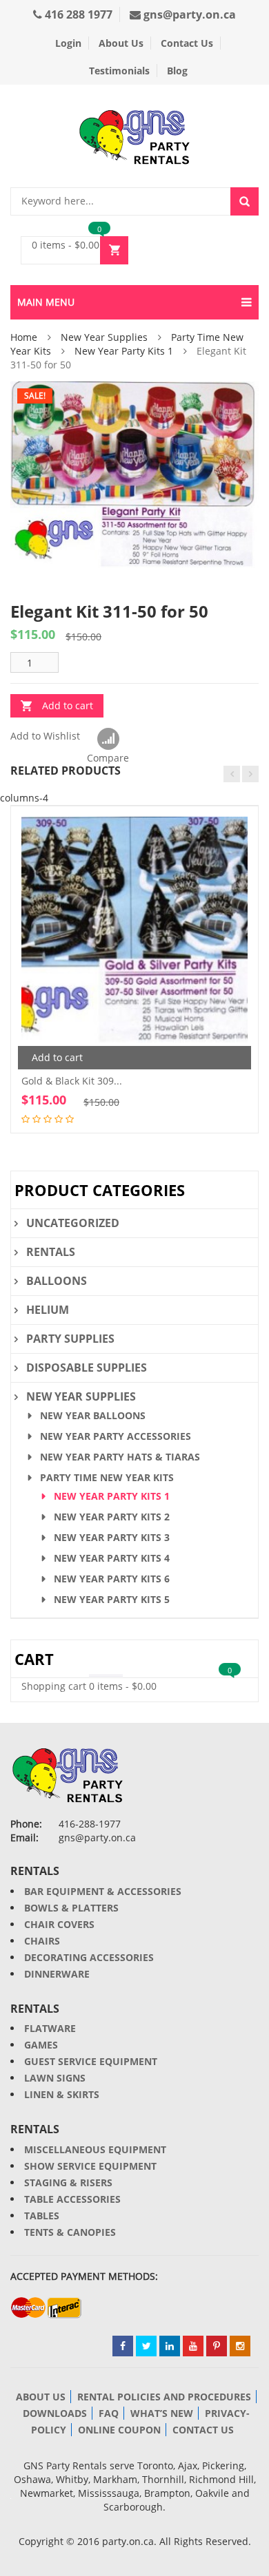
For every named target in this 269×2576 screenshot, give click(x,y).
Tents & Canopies (70, 2232)
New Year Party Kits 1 (124, 351)
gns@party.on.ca (188, 14)
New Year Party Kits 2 (112, 1517)
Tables (42, 2216)
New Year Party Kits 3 (112, 1537)
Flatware (50, 2028)
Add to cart (68, 705)
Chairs (42, 1941)
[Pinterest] (217, 2346)
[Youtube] (193, 2346)
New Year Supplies (104, 337)
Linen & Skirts (62, 2094)
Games (41, 2045)
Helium (48, 1310)
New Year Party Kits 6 (112, 1579)
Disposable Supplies (87, 1368)
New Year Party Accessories (116, 1436)
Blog (177, 71)
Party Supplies (70, 1339)
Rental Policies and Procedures (164, 2397)
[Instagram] (240, 2346)
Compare (108, 740)
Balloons (57, 1281)
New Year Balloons (93, 1415)
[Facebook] (123, 2346)
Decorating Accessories (89, 1957)
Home (24, 337)
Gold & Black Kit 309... (72, 1081)
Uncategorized (73, 1223)
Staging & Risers (68, 2182)
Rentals (51, 1252)
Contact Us (187, 43)
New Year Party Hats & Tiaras (120, 1457)
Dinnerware (57, 1974)
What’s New (162, 2413)
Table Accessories (72, 2199)
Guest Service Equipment (91, 2061)
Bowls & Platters (71, 1908)
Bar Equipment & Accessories (103, 1891)
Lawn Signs (55, 2078)
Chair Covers (59, 1924)
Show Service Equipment (90, 2166)
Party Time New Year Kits (107, 1477)
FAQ (109, 2413)
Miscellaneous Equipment (95, 2149)
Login (68, 43)
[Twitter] (146, 2346)
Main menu (46, 302)
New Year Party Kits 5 (112, 1599)
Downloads (55, 2413)
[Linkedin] (170, 2346)
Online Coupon (119, 2430)
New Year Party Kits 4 (112, 1558)
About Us (121, 43)
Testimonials (119, 71)
